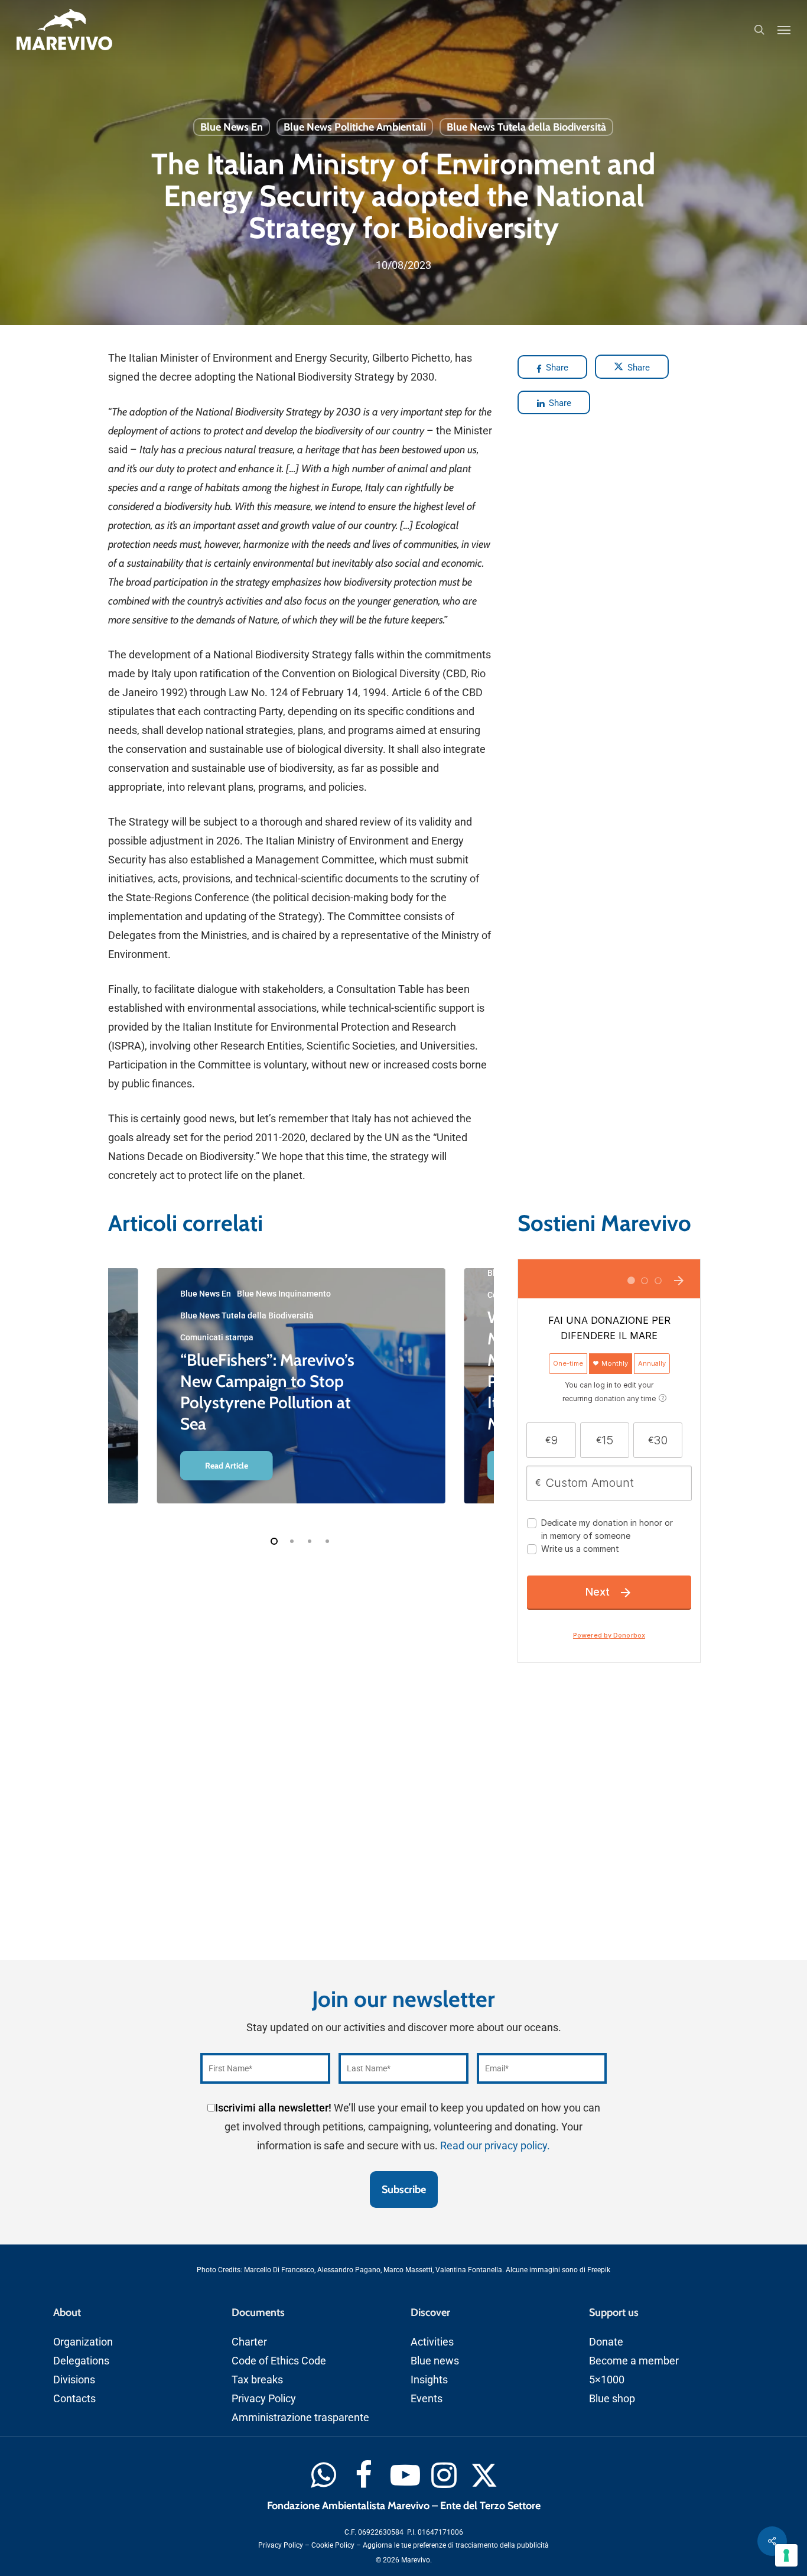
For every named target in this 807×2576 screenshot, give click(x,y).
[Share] (772, 2541)
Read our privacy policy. (495, 2145)
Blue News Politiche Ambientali (355, 127)
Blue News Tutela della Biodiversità (526, 127)
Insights (429, 2380)
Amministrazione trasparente (300, 2417)
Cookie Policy (333, 2545)
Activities (432, 2342)
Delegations (81, 2361)
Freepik (599, 2270)
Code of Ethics (265, 2361)
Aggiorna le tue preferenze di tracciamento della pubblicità (456, 2545)
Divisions (74, 2380)
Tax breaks (257, 2380)
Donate (606, 2342)
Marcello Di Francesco (279, 2270)
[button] (784, 30)
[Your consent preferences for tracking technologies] (786, 2555)
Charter (249, 2342)
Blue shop (612, 2398)
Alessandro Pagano (349, 2270)
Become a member (634, 2361)
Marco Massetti (408, 2270)
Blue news (435, 2361)
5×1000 (607, 2380)
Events (427, 2398)
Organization (83, 2342)
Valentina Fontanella (469, 2270)
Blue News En (232, 127)
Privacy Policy (264, 2398)
